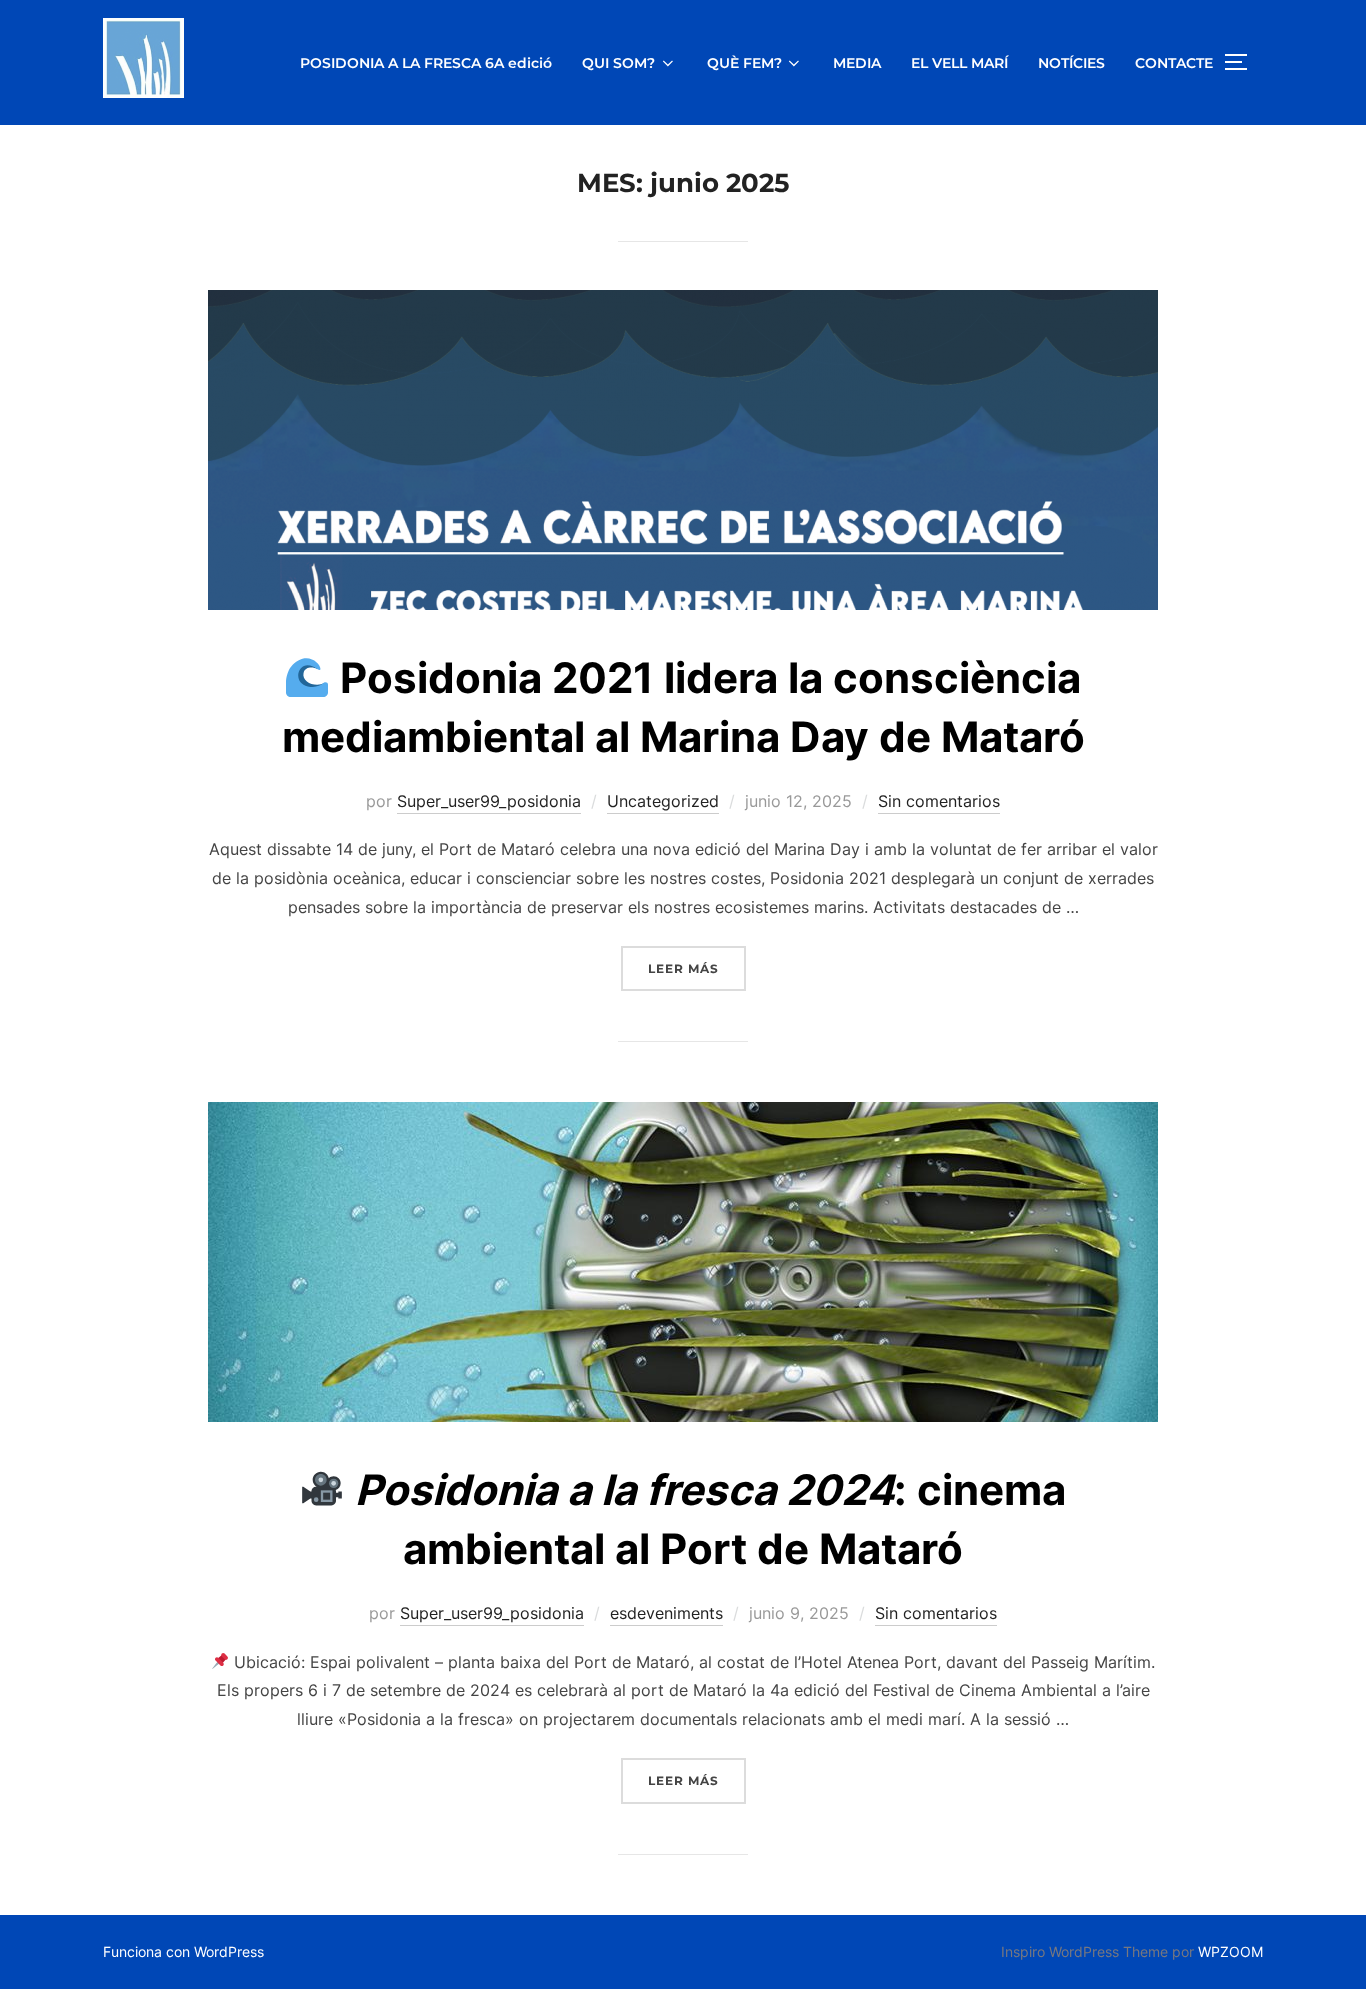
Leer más (697, 968)
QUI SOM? (618, 63)
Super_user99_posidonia (489, 801)
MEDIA (857, 63)
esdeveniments (666, 1613)
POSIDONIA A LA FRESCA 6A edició (426, 63)
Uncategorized (663, 801)
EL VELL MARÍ (959, 63)
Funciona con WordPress (183, 1951)
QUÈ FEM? (744, 63)
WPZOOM (1230, 1951)
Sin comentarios (939, 801)
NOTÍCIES (1071, 63)
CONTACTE (1174, 63)
